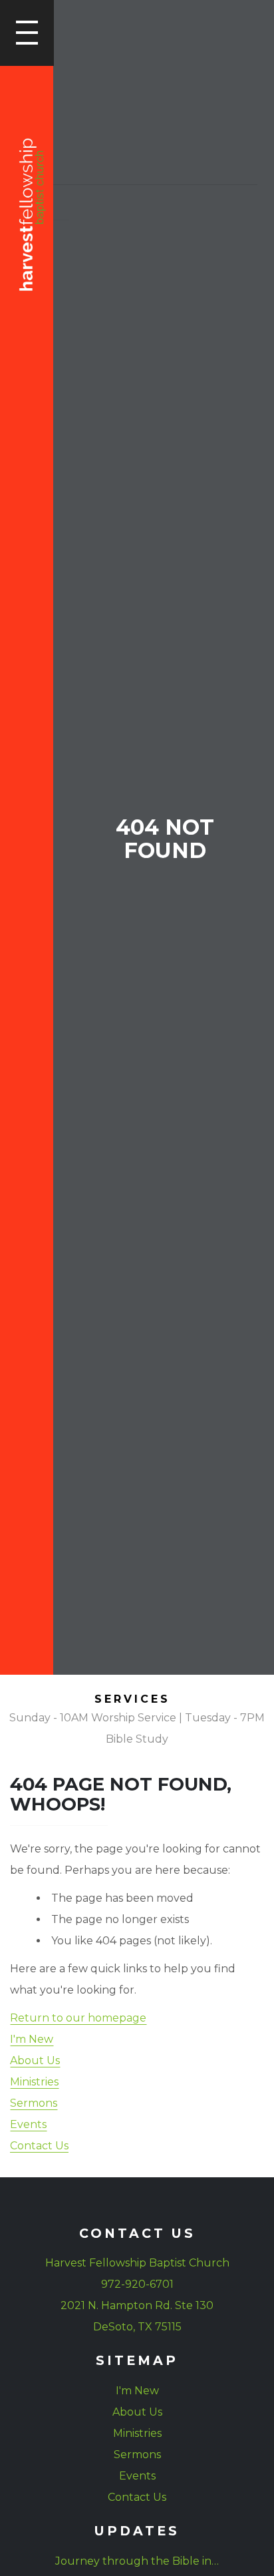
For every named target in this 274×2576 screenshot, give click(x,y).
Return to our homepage (78, 2018)
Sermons (34, 2103)
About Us (35, 2060)
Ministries (34, 2082)
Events (28, 2124)
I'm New (32, 2039)
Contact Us (39, 2146)
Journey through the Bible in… (137, 2561)
